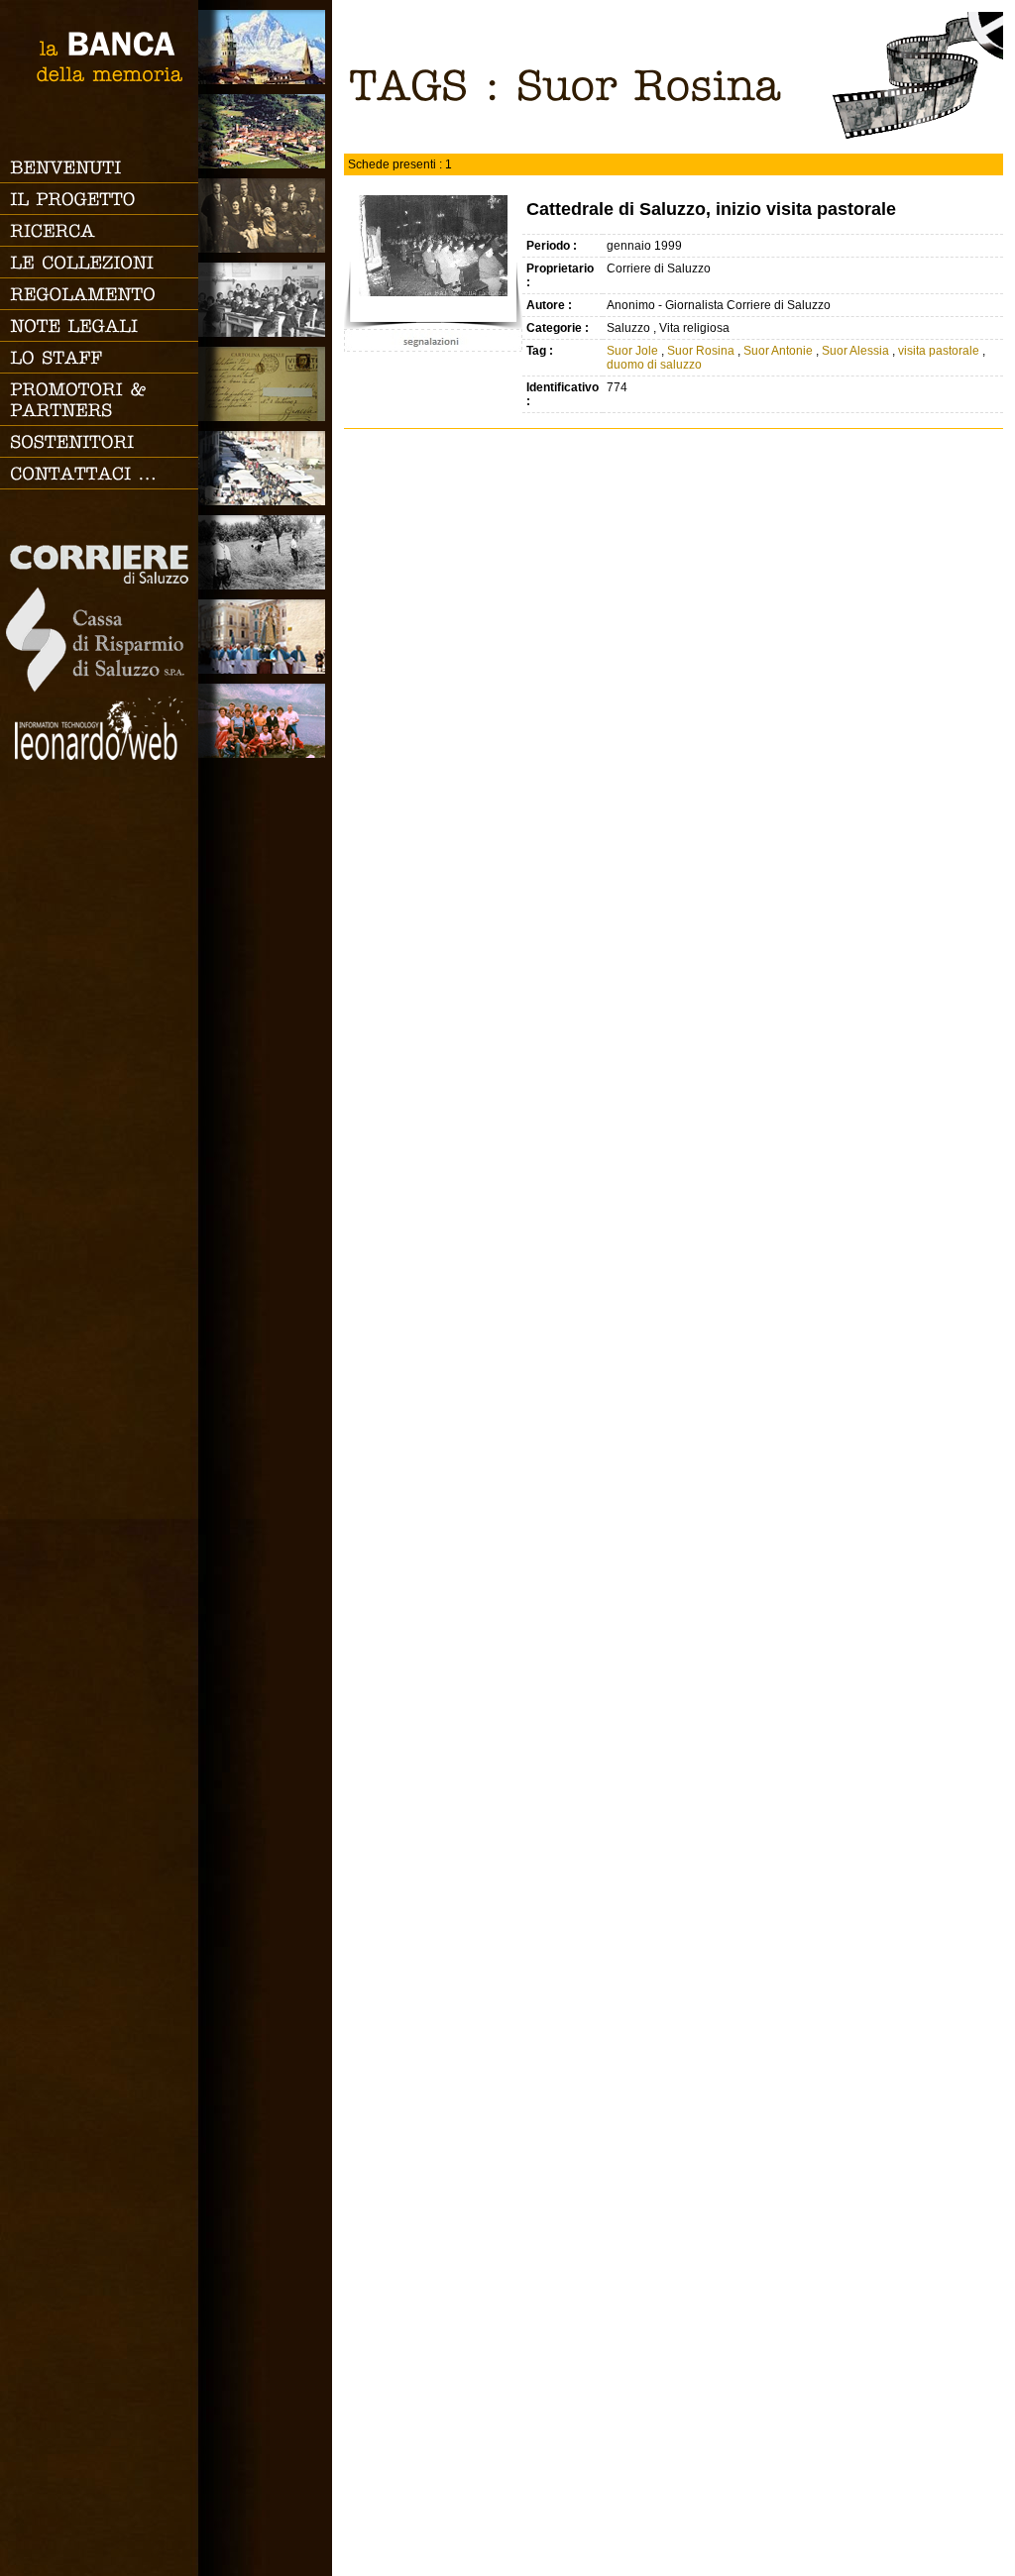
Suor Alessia (855, 351)
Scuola (265, 300)
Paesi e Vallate (265, 131)
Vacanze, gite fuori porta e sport (265, 721)
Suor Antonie (778, 351)
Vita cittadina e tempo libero (265, 468)
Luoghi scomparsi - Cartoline (265, 384)
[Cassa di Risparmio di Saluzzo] (97, 689)
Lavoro (265, 552)
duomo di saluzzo (654, 365)
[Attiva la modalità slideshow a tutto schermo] (917, 135)
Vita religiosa (265, 637)
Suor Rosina (701, 351)
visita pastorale (940, 351)
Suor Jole (632, 351)
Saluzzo (265, 47)
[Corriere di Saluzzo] (101, 580)
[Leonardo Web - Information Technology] (99, 756)
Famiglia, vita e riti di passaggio (265, 215)
